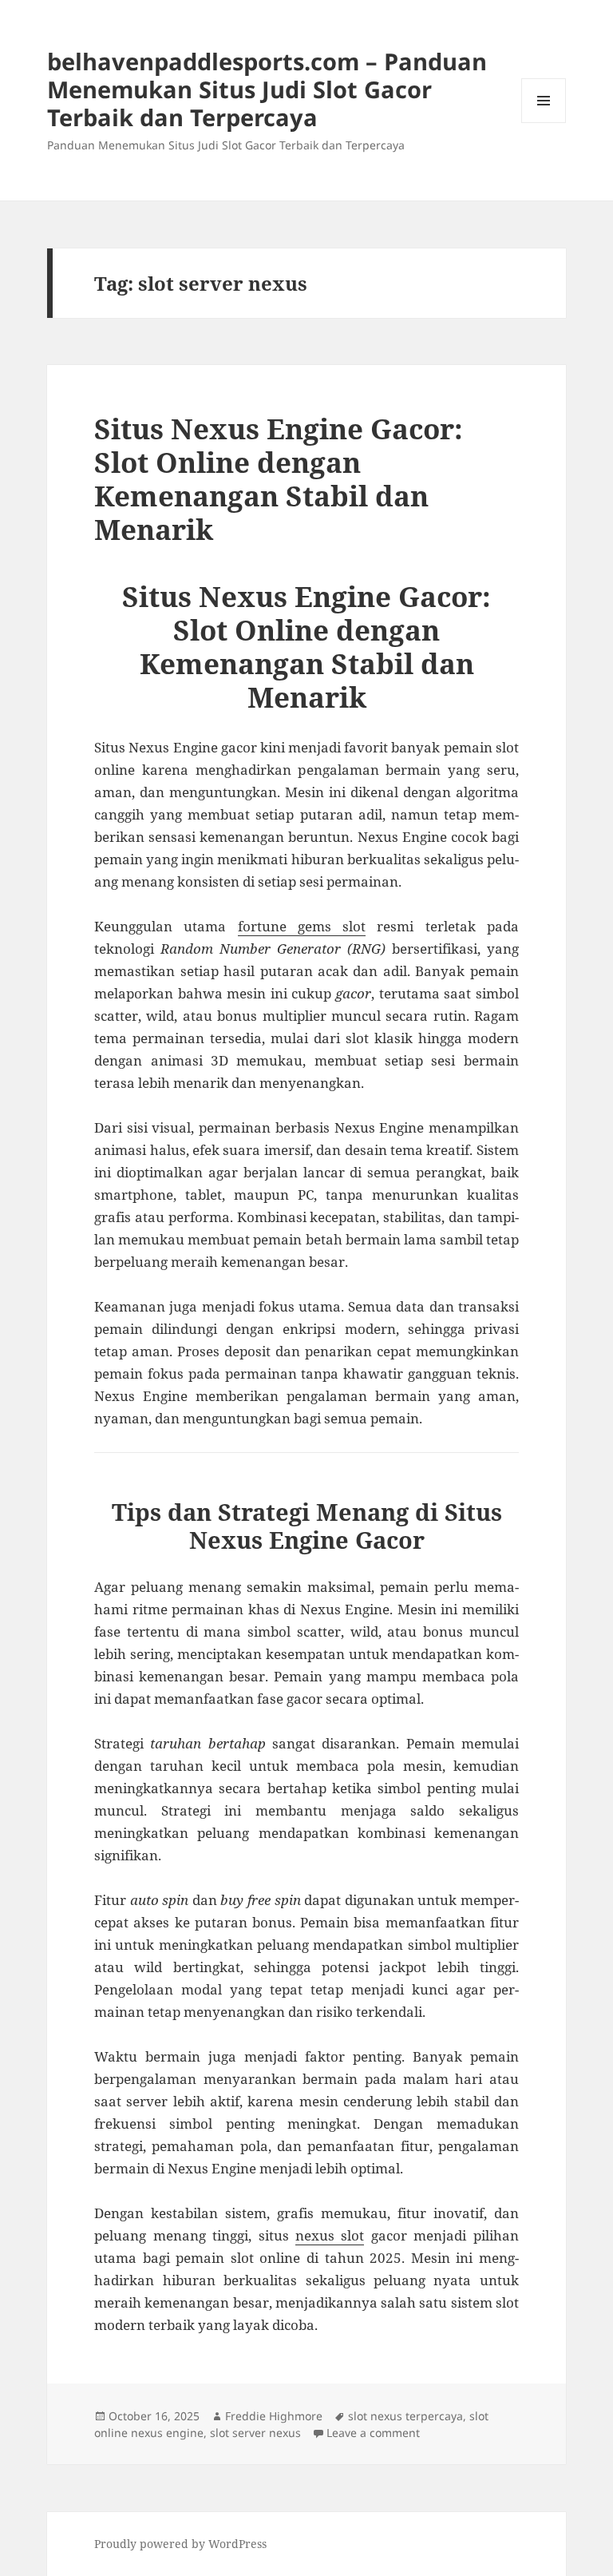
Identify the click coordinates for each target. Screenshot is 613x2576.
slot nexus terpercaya (405, 2416)
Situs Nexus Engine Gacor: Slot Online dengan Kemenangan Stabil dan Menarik (279, 479)
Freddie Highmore (274, 2416)
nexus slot (330, 2235)
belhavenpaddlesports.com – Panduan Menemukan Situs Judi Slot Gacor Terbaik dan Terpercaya (267, 89)
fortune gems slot (302, 926)
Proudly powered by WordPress (180, 2544)
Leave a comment (373, 2433)
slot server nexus (255, 2433)
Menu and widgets (544, 123)
